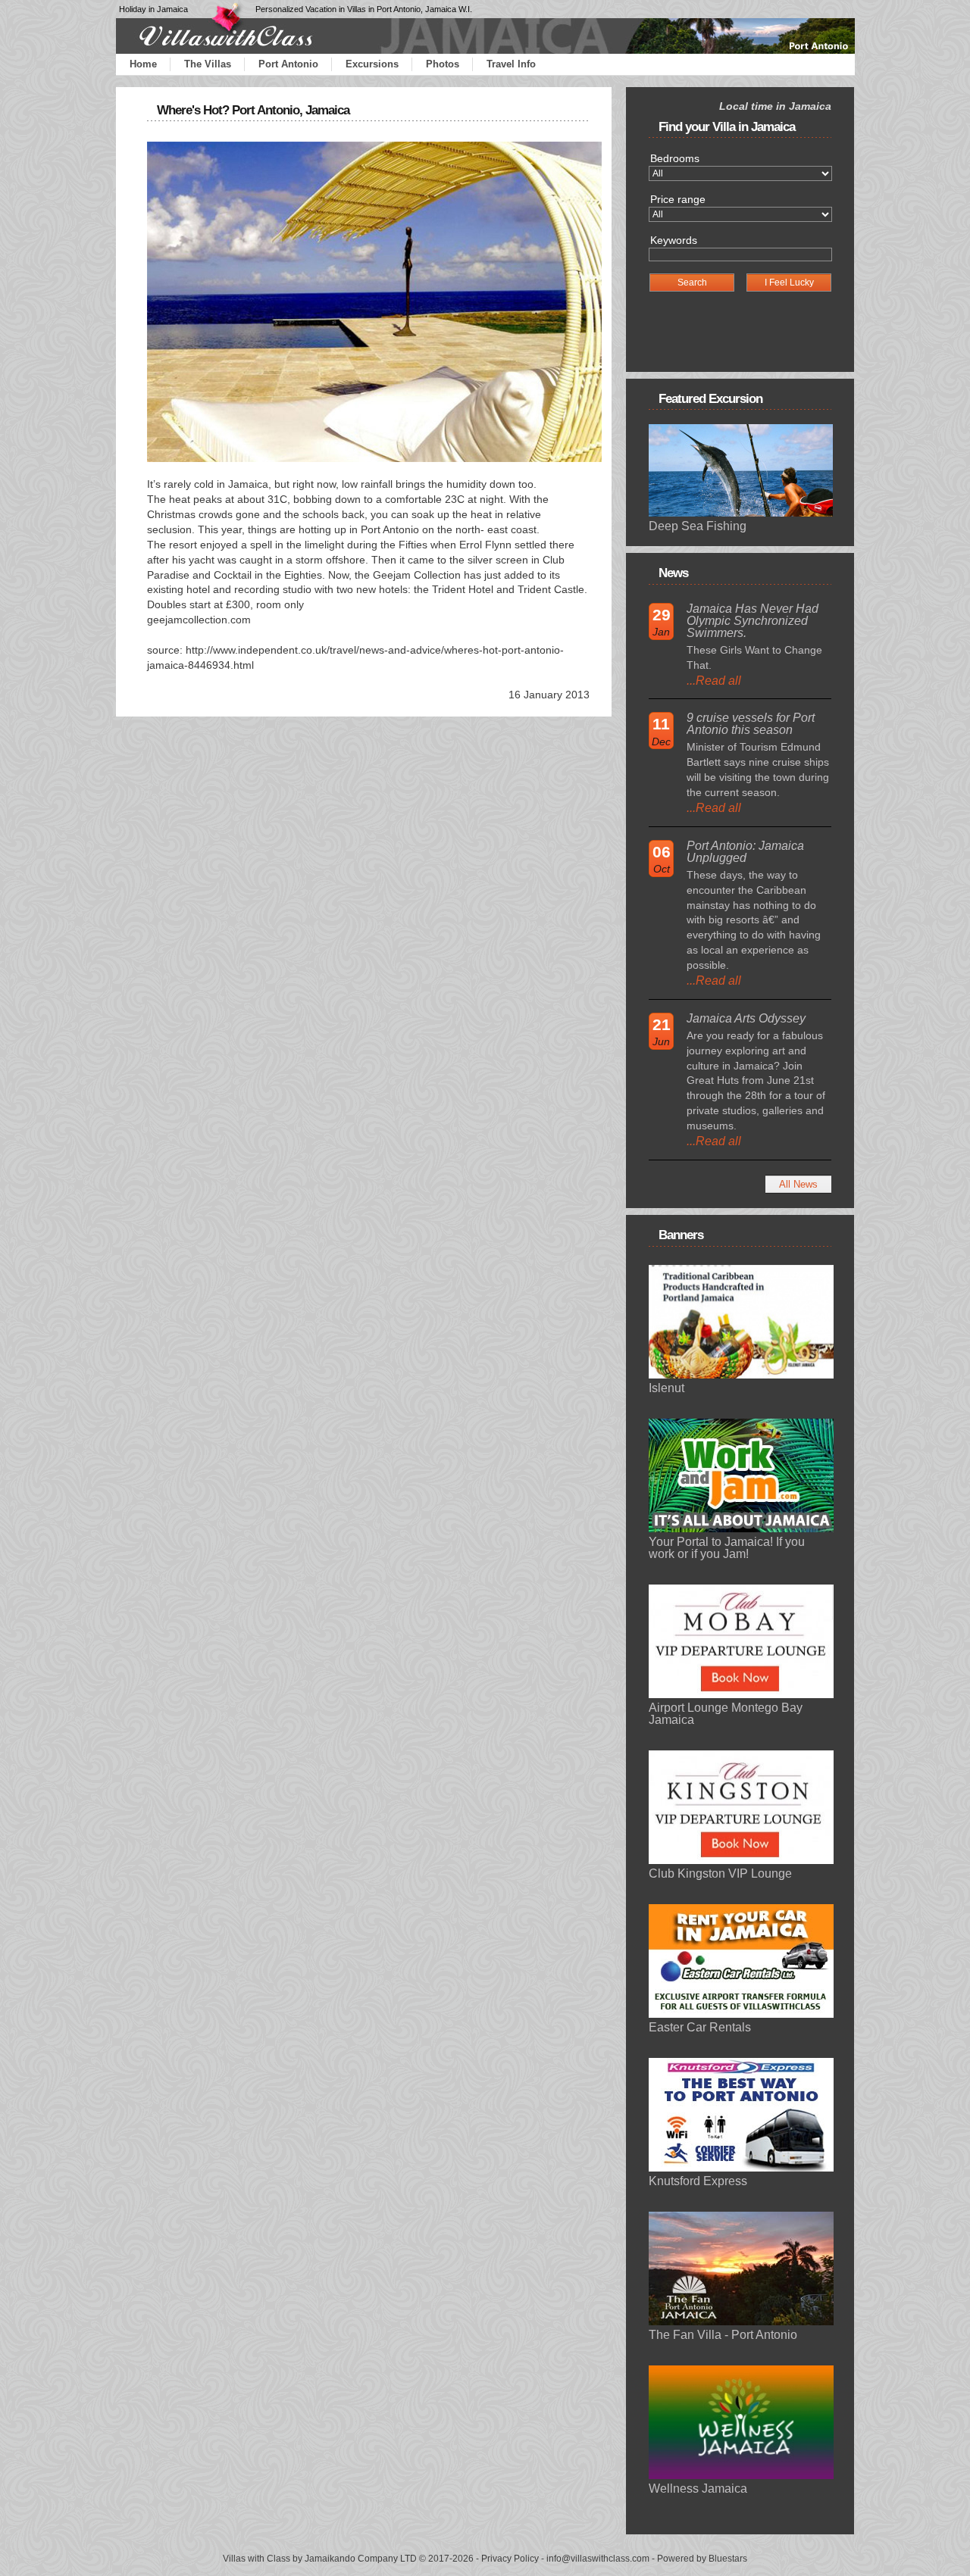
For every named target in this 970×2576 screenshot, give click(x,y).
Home (143, 64)
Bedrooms (675, 158)
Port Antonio (288, 64)
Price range (678, 199)
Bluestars (728, 2559)
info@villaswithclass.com (598, 2559)
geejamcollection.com (199, 620)
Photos (443, 64)
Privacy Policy (510, 2559)
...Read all (714, 681)
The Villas (208, 64)
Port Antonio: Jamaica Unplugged (745, 852)
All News (798, 1184)
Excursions (372, 64)
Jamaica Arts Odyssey (746, 1018)
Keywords (674, 240)
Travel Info (511, 64)
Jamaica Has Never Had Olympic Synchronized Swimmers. (753, 621)
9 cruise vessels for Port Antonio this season (751, 724)
